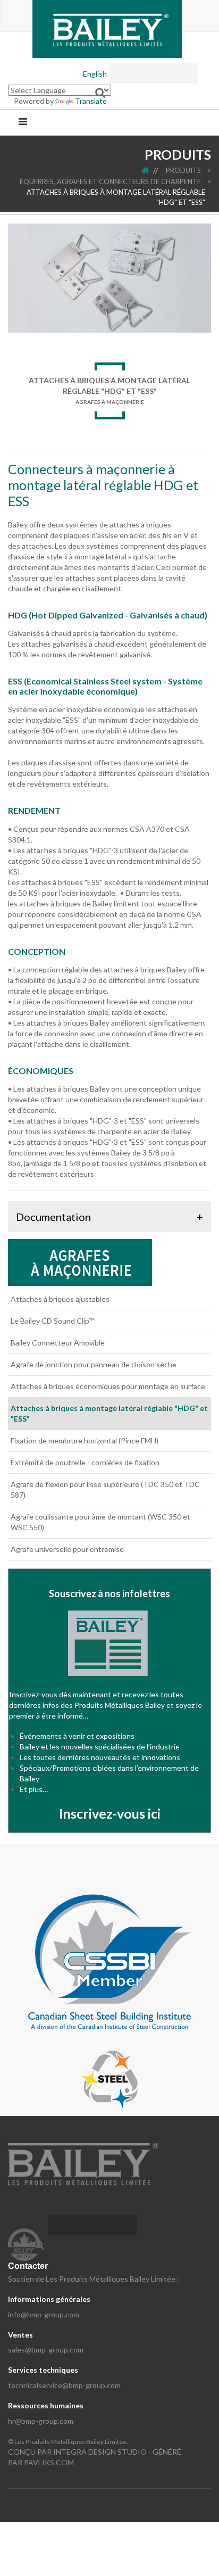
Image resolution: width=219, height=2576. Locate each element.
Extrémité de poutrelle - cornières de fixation (85, 1462)
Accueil (153, 170)
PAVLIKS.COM (49, 2462)
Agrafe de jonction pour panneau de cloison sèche (94, 1364)
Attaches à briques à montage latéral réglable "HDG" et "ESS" (116, 197)
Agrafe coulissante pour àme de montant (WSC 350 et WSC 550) (100, 1522)
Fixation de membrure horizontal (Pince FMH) (85, 1440)
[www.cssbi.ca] (109, 1961)
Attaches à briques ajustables (60, 1299)
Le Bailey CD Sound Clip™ (52, 1321)
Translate (91, 101)
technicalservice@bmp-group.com (64, 2385)
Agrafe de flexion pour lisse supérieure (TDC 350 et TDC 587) (105, 1489)
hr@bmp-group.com (41, 2421)
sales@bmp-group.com (46, 2350)
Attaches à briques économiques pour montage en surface (108, 1386)
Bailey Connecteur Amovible (58, 1343)
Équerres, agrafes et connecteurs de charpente (110, 181)
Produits (183, 170)
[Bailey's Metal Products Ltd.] (107, 28)
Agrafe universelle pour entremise (67, 1549)
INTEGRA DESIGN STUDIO (100, 2452)
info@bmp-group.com (44, 2314)
